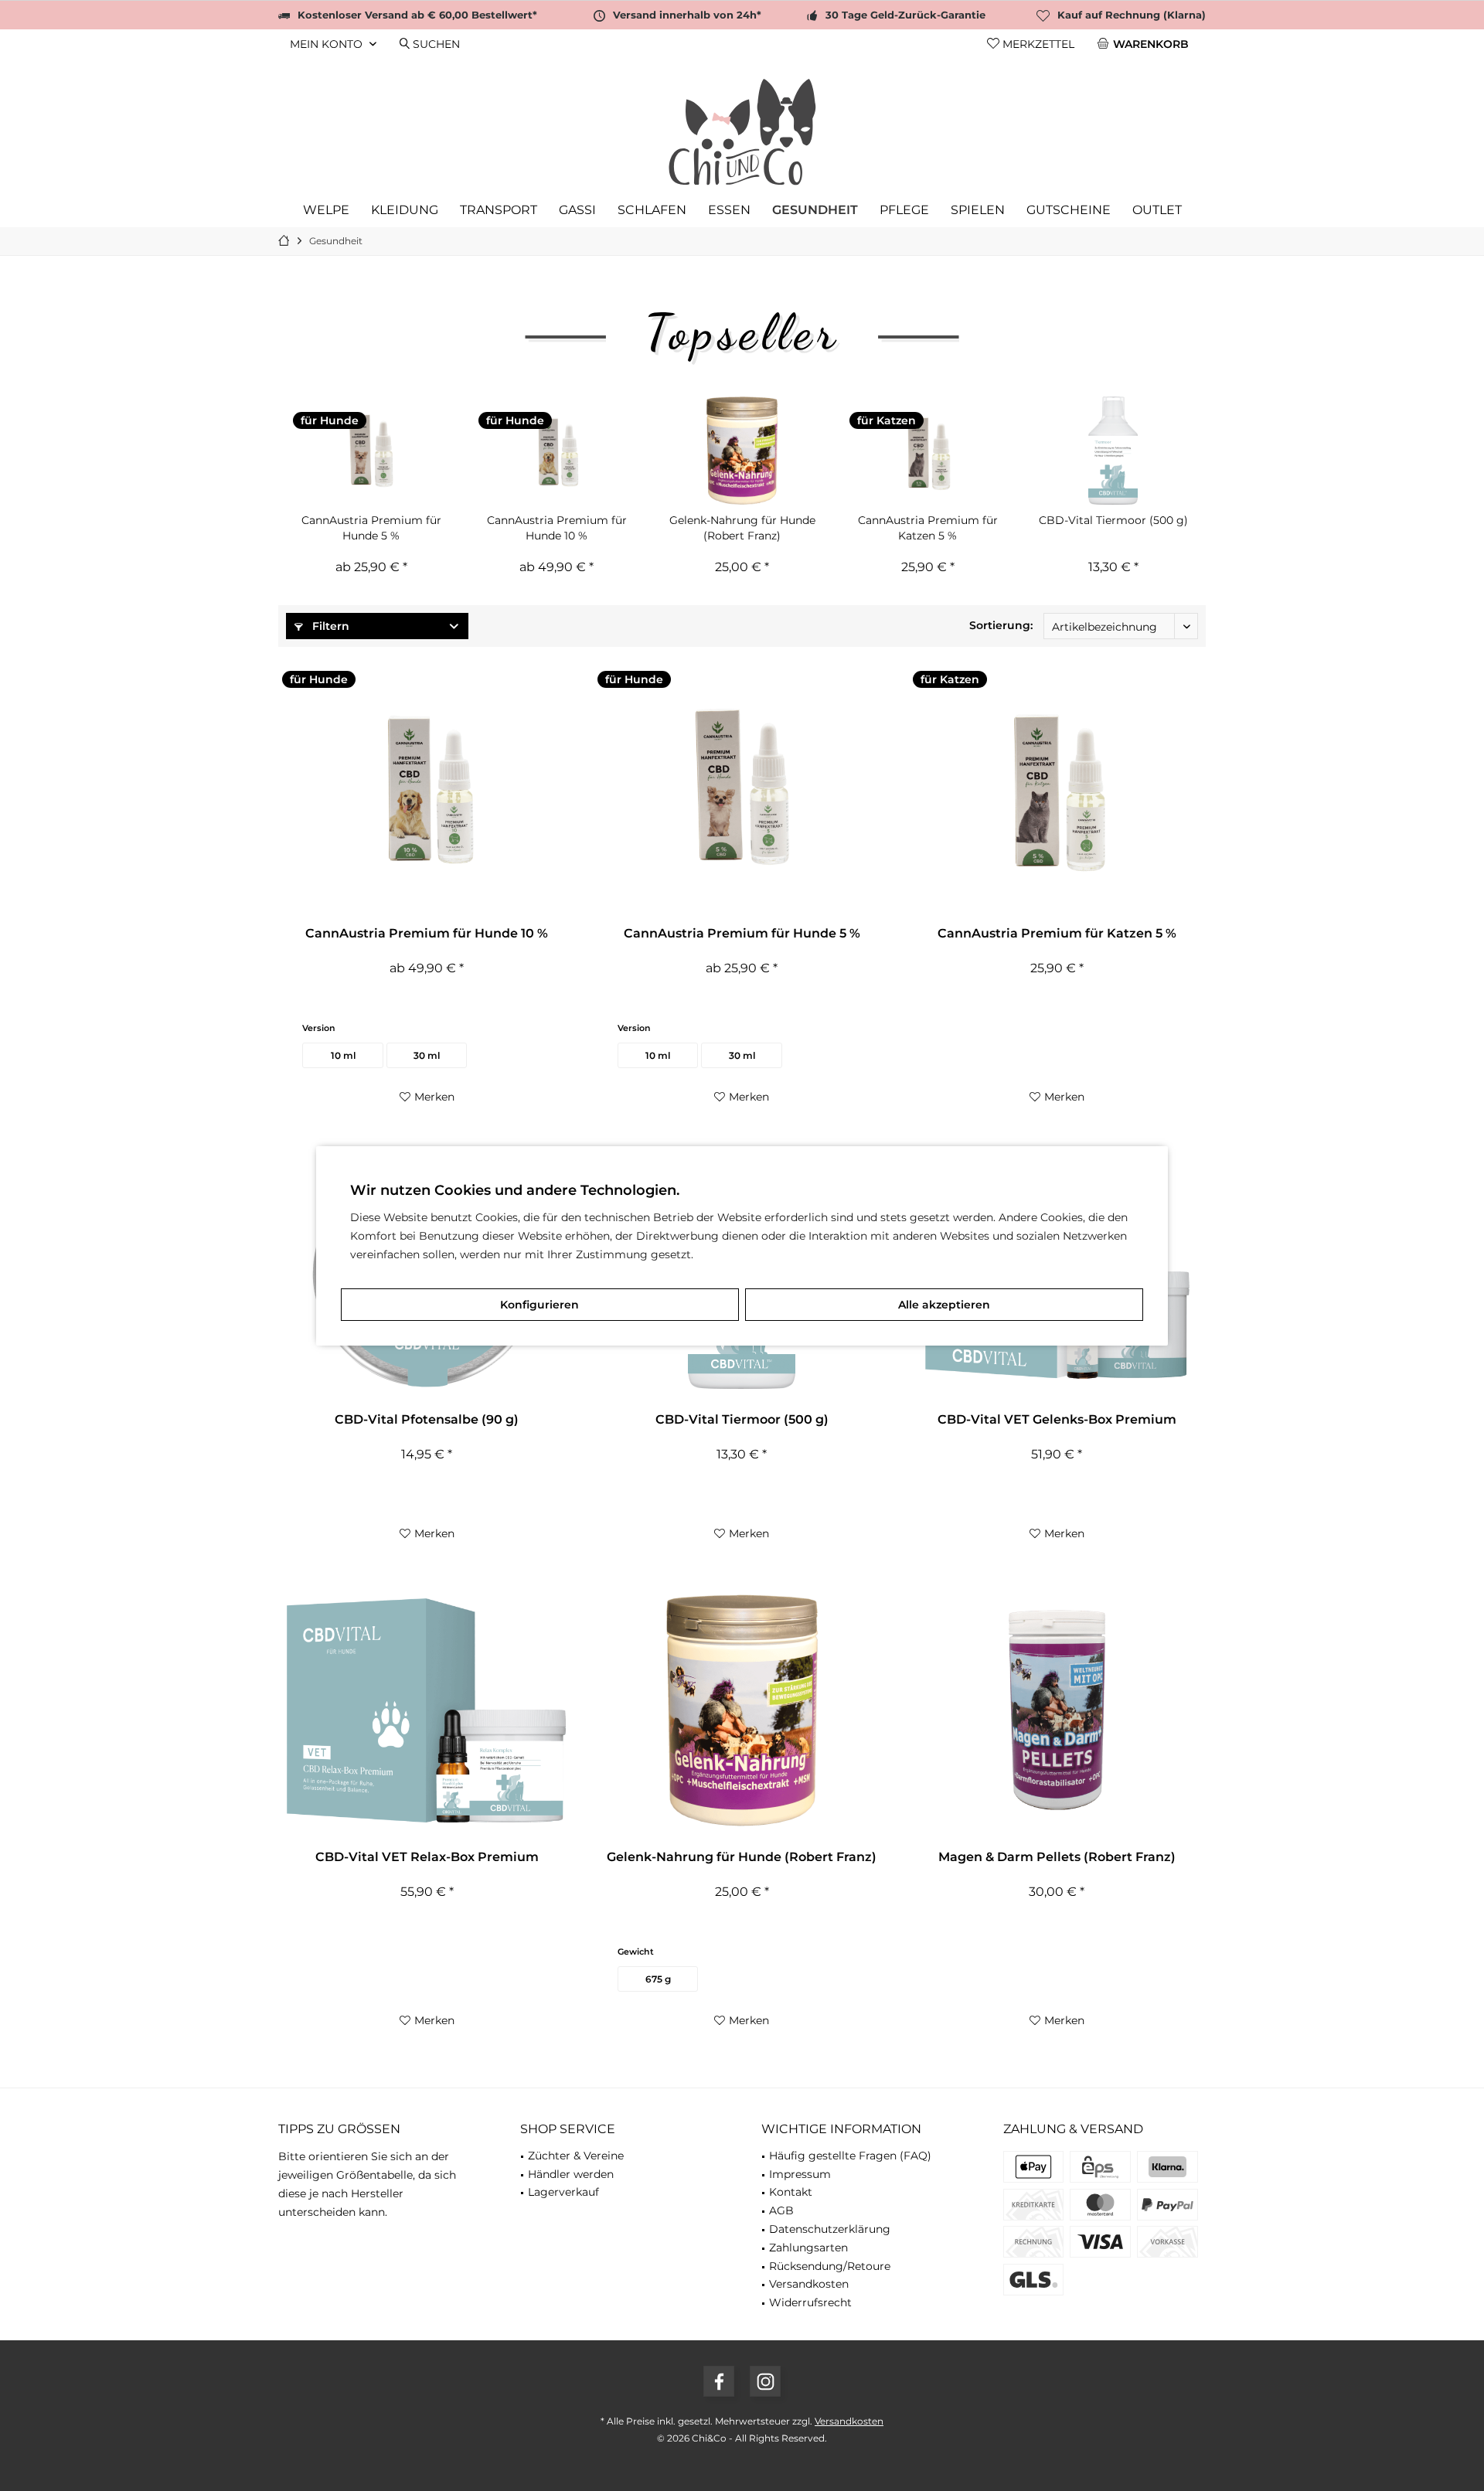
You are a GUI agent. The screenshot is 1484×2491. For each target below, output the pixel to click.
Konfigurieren (539, 1305)
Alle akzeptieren (944, 1305)
